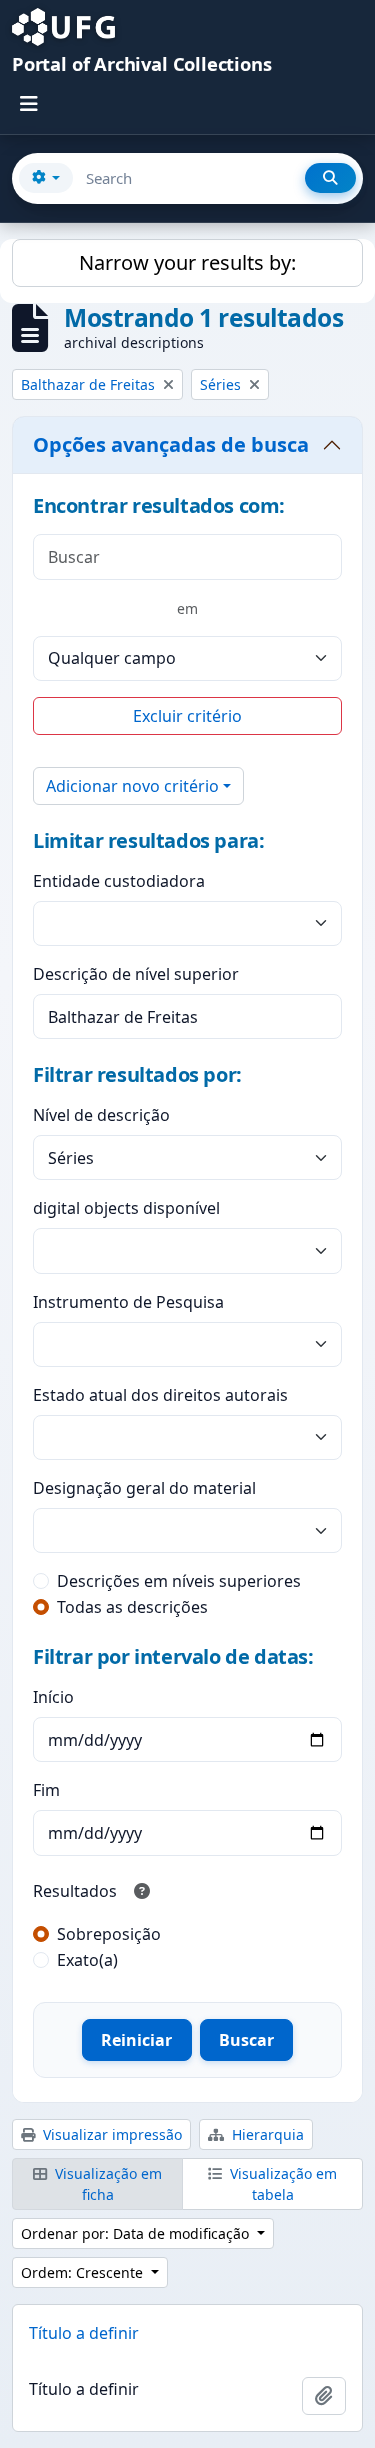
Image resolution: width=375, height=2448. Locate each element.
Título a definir (84, 2333)
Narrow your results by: (187, 262)
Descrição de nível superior (136, 974)
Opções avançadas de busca (171, 444)
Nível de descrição (101, 1115)
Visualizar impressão (110, 2134)
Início (53, 1697)
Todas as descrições (132, 1607)
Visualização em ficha (106, 2184)
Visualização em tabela (281, 2184)
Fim (46, 1790)
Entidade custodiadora (119, 881)
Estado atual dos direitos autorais (160, 1395)
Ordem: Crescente (84, 2272)
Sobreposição (109, 1934)
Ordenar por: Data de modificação (137, 2233)
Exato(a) (87, 1960)
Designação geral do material (144, 1488)
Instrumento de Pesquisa (128, 1302)
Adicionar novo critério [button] (132, 786)
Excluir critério (187, 716)
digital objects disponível (126, 1208)
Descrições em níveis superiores (179, 1581)
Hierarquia (266, 2134)
